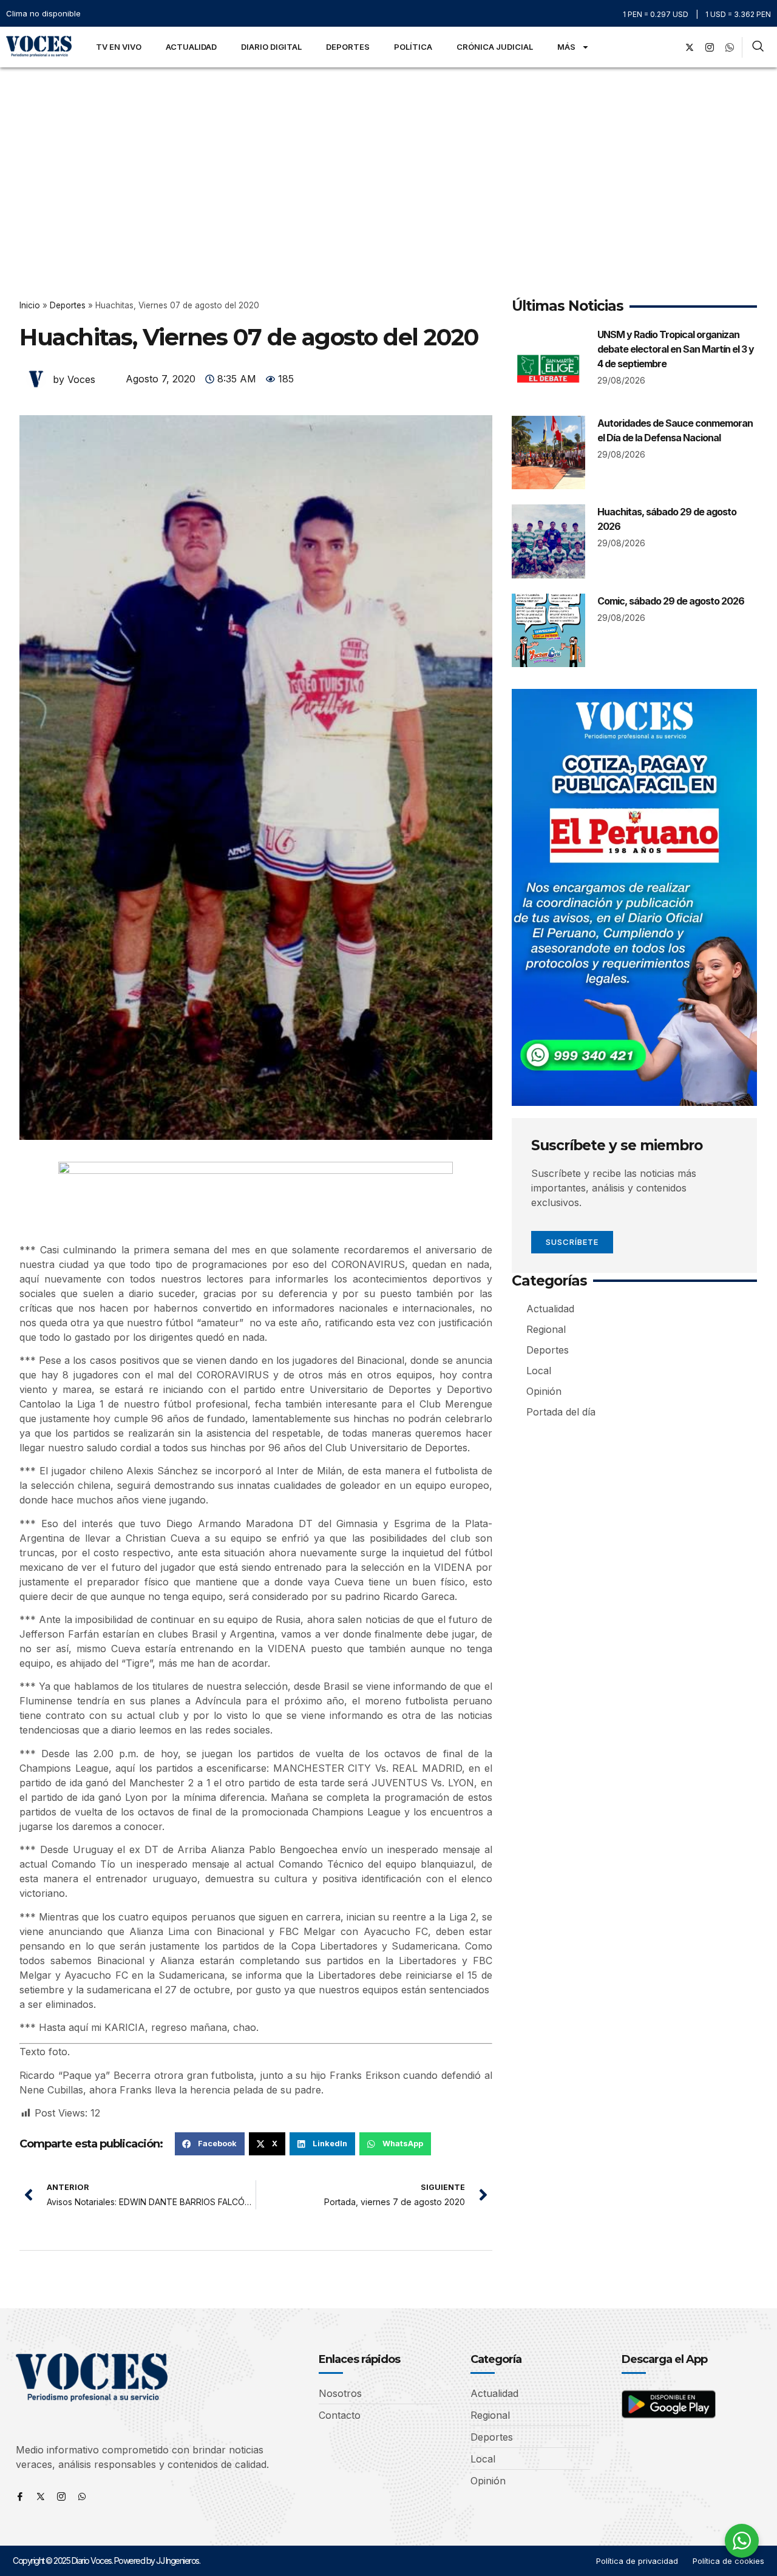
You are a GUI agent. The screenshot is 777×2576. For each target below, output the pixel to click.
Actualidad (191, 47)
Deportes (348, 47)
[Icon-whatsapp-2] (730, 47)
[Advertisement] (388, 158)
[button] (210, 2144)
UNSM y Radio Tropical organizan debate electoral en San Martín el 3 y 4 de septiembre (676, 349)
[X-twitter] (690, 47)
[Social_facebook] (670, 47)
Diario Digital (271, 47)
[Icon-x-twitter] (41, 2496)
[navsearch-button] (758, 47)
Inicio (30, 305)
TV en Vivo (119, 47)
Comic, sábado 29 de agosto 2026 (671, 601)
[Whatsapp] (82, 2496)
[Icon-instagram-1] (710, 47)
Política (413, 47)
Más (566, 47)
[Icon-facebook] (20, 2496)
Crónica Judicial (495, 47)
